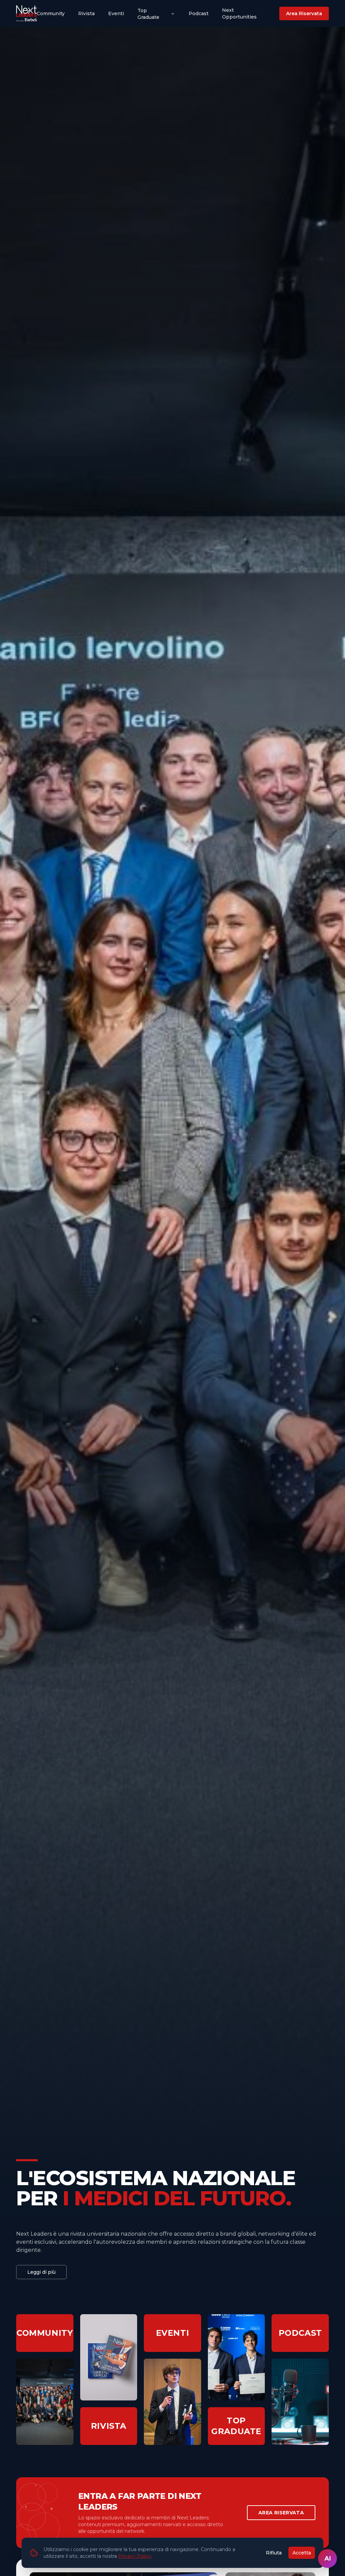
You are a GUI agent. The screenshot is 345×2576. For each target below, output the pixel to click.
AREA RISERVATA (281, 2513)
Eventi (116, 13)
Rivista (86, 13)
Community (51, 13)
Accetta (302, 2553)
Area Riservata (304, 13)
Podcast (199, 13)
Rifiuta (274, 2553)
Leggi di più (41, 2272)
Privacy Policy (135, 2556)
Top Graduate (148, 14)
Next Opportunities (239, 13)
